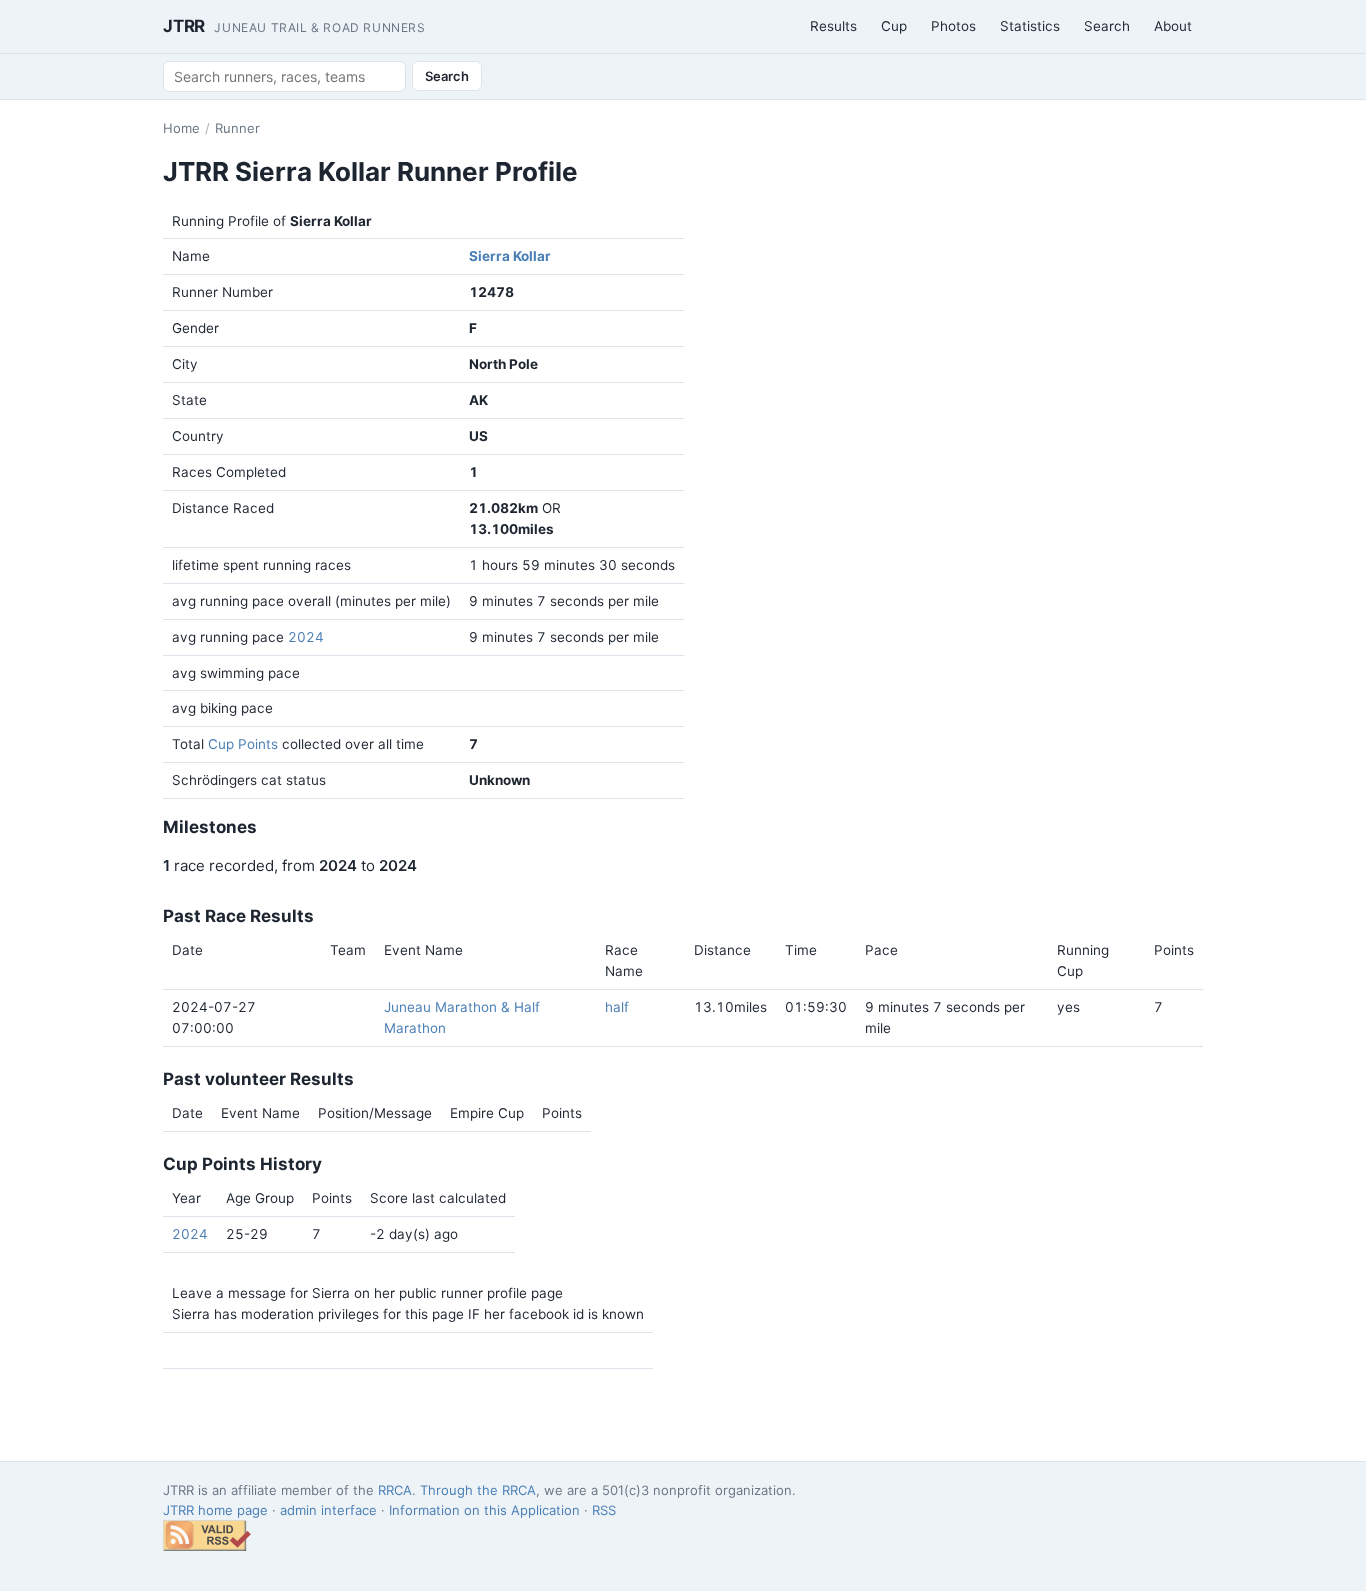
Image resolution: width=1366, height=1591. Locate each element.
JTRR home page (215, 1510)
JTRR (294, 26)
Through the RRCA (478, 1490)
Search (1107, 26)
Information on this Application (484, 1510)
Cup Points (243, 744)
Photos (953, 26)
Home (181, 128)
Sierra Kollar (510, 256)
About (1173, 26)
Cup (894, 26)
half (617, 1007)
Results (833, 26)
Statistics (1030, 26)
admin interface (328, 1510)
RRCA (395, 1490)
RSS (604, 1510)
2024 (306, 637)
